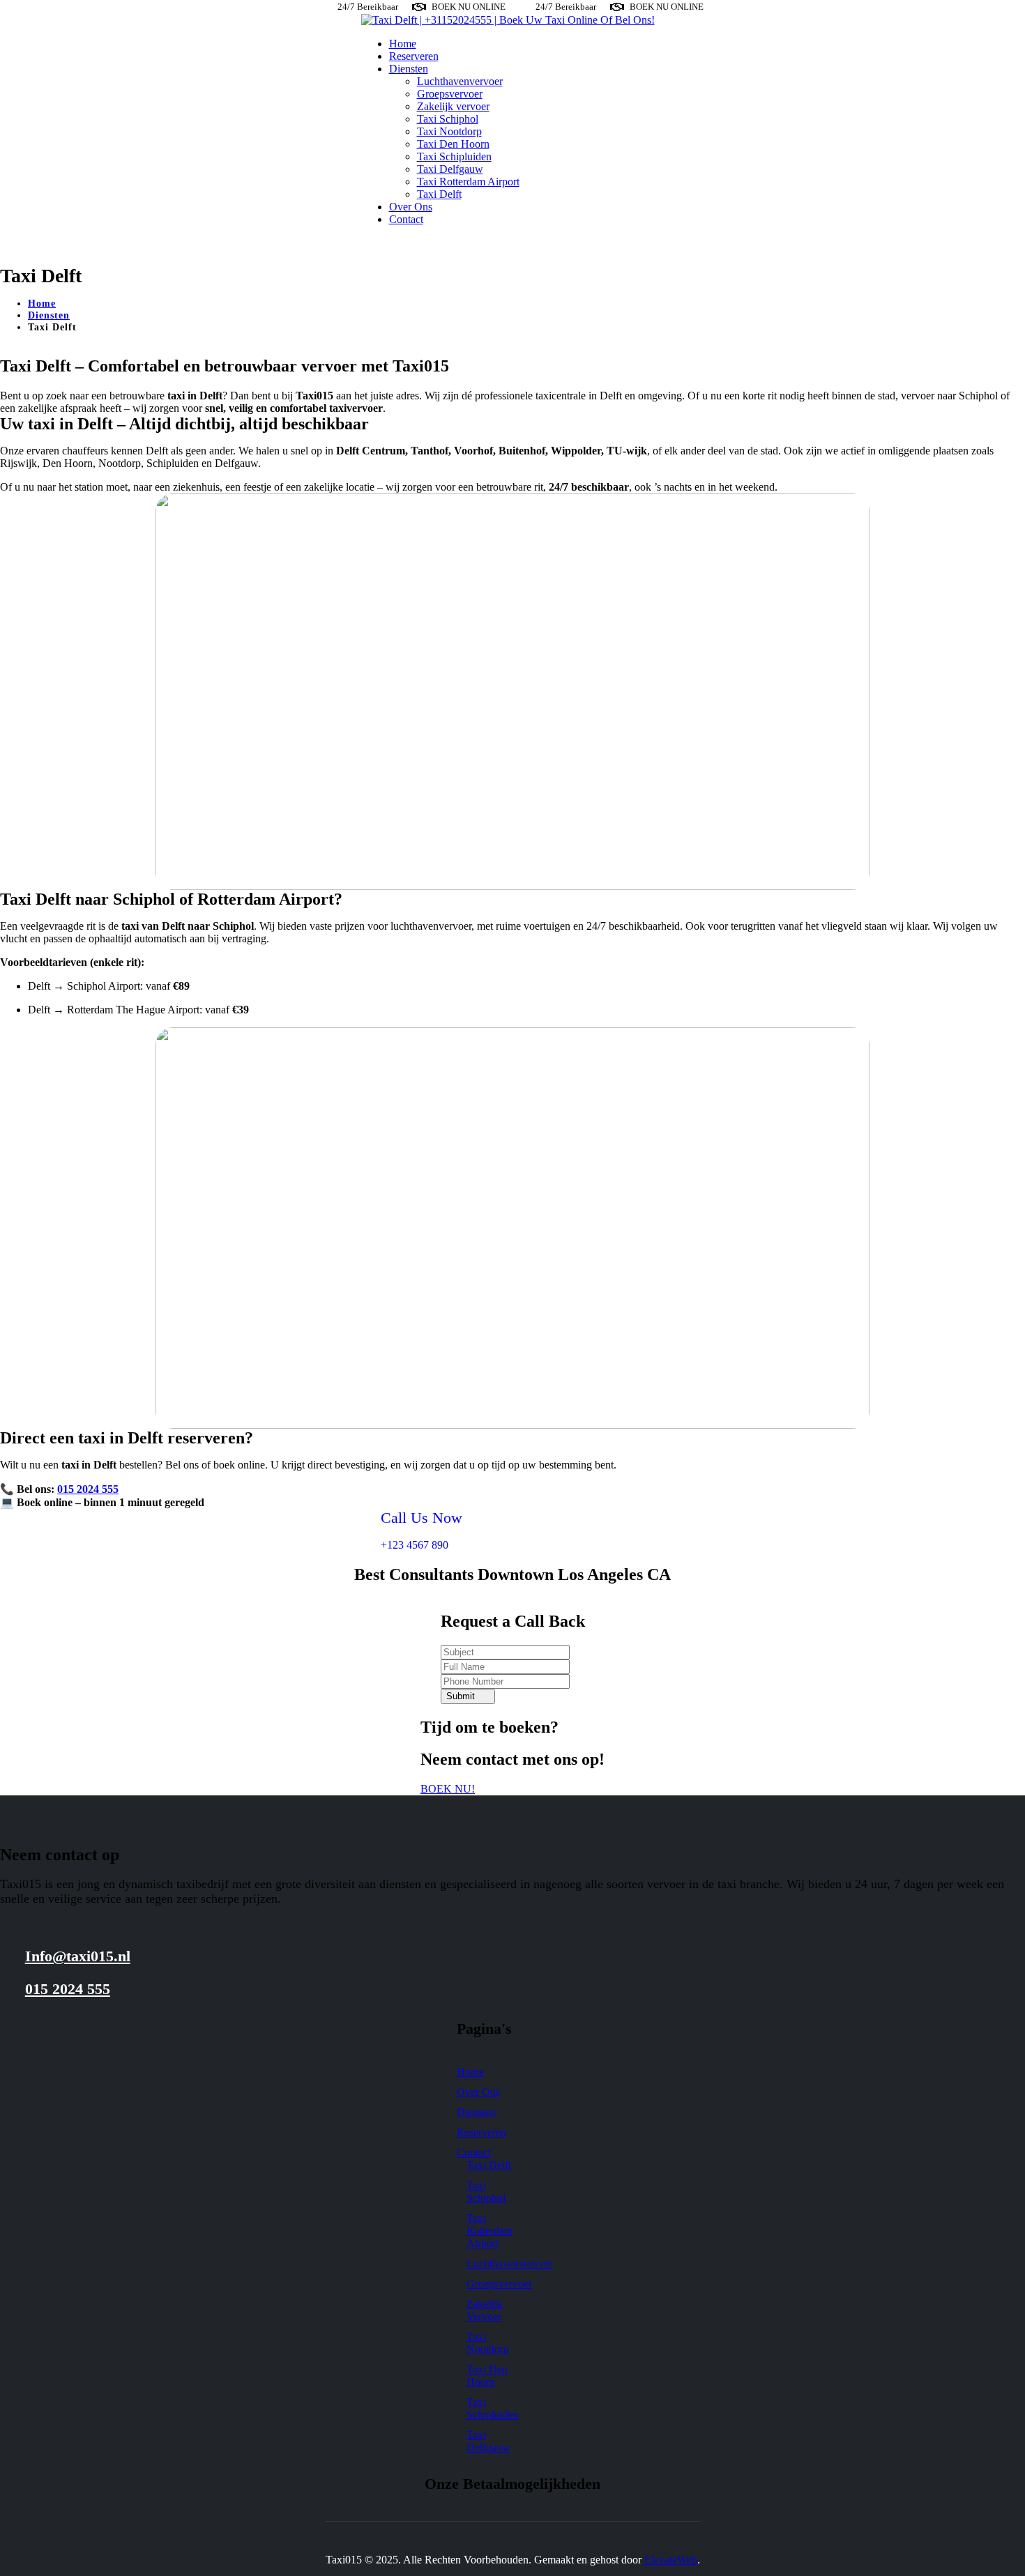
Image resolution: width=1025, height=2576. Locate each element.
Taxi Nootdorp (449, 131)
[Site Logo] (508, 20)
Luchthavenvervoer (460, 81)
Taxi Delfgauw (450, 169)
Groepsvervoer (450, 94)
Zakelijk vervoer (453, 106)
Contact (406, 219)
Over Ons (411, 207)
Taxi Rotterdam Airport (468, 182)
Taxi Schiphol (448, 119)
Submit (461, 1696)
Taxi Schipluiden (454, 156)
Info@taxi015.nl (78, 1956)
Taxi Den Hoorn (453, 144)
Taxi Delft (439, 194)
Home (403, 44)
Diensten (409, 69)
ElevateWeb (671, 2560)
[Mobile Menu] (370, 243)
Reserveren (414, 56)
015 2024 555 (88, 1489)
